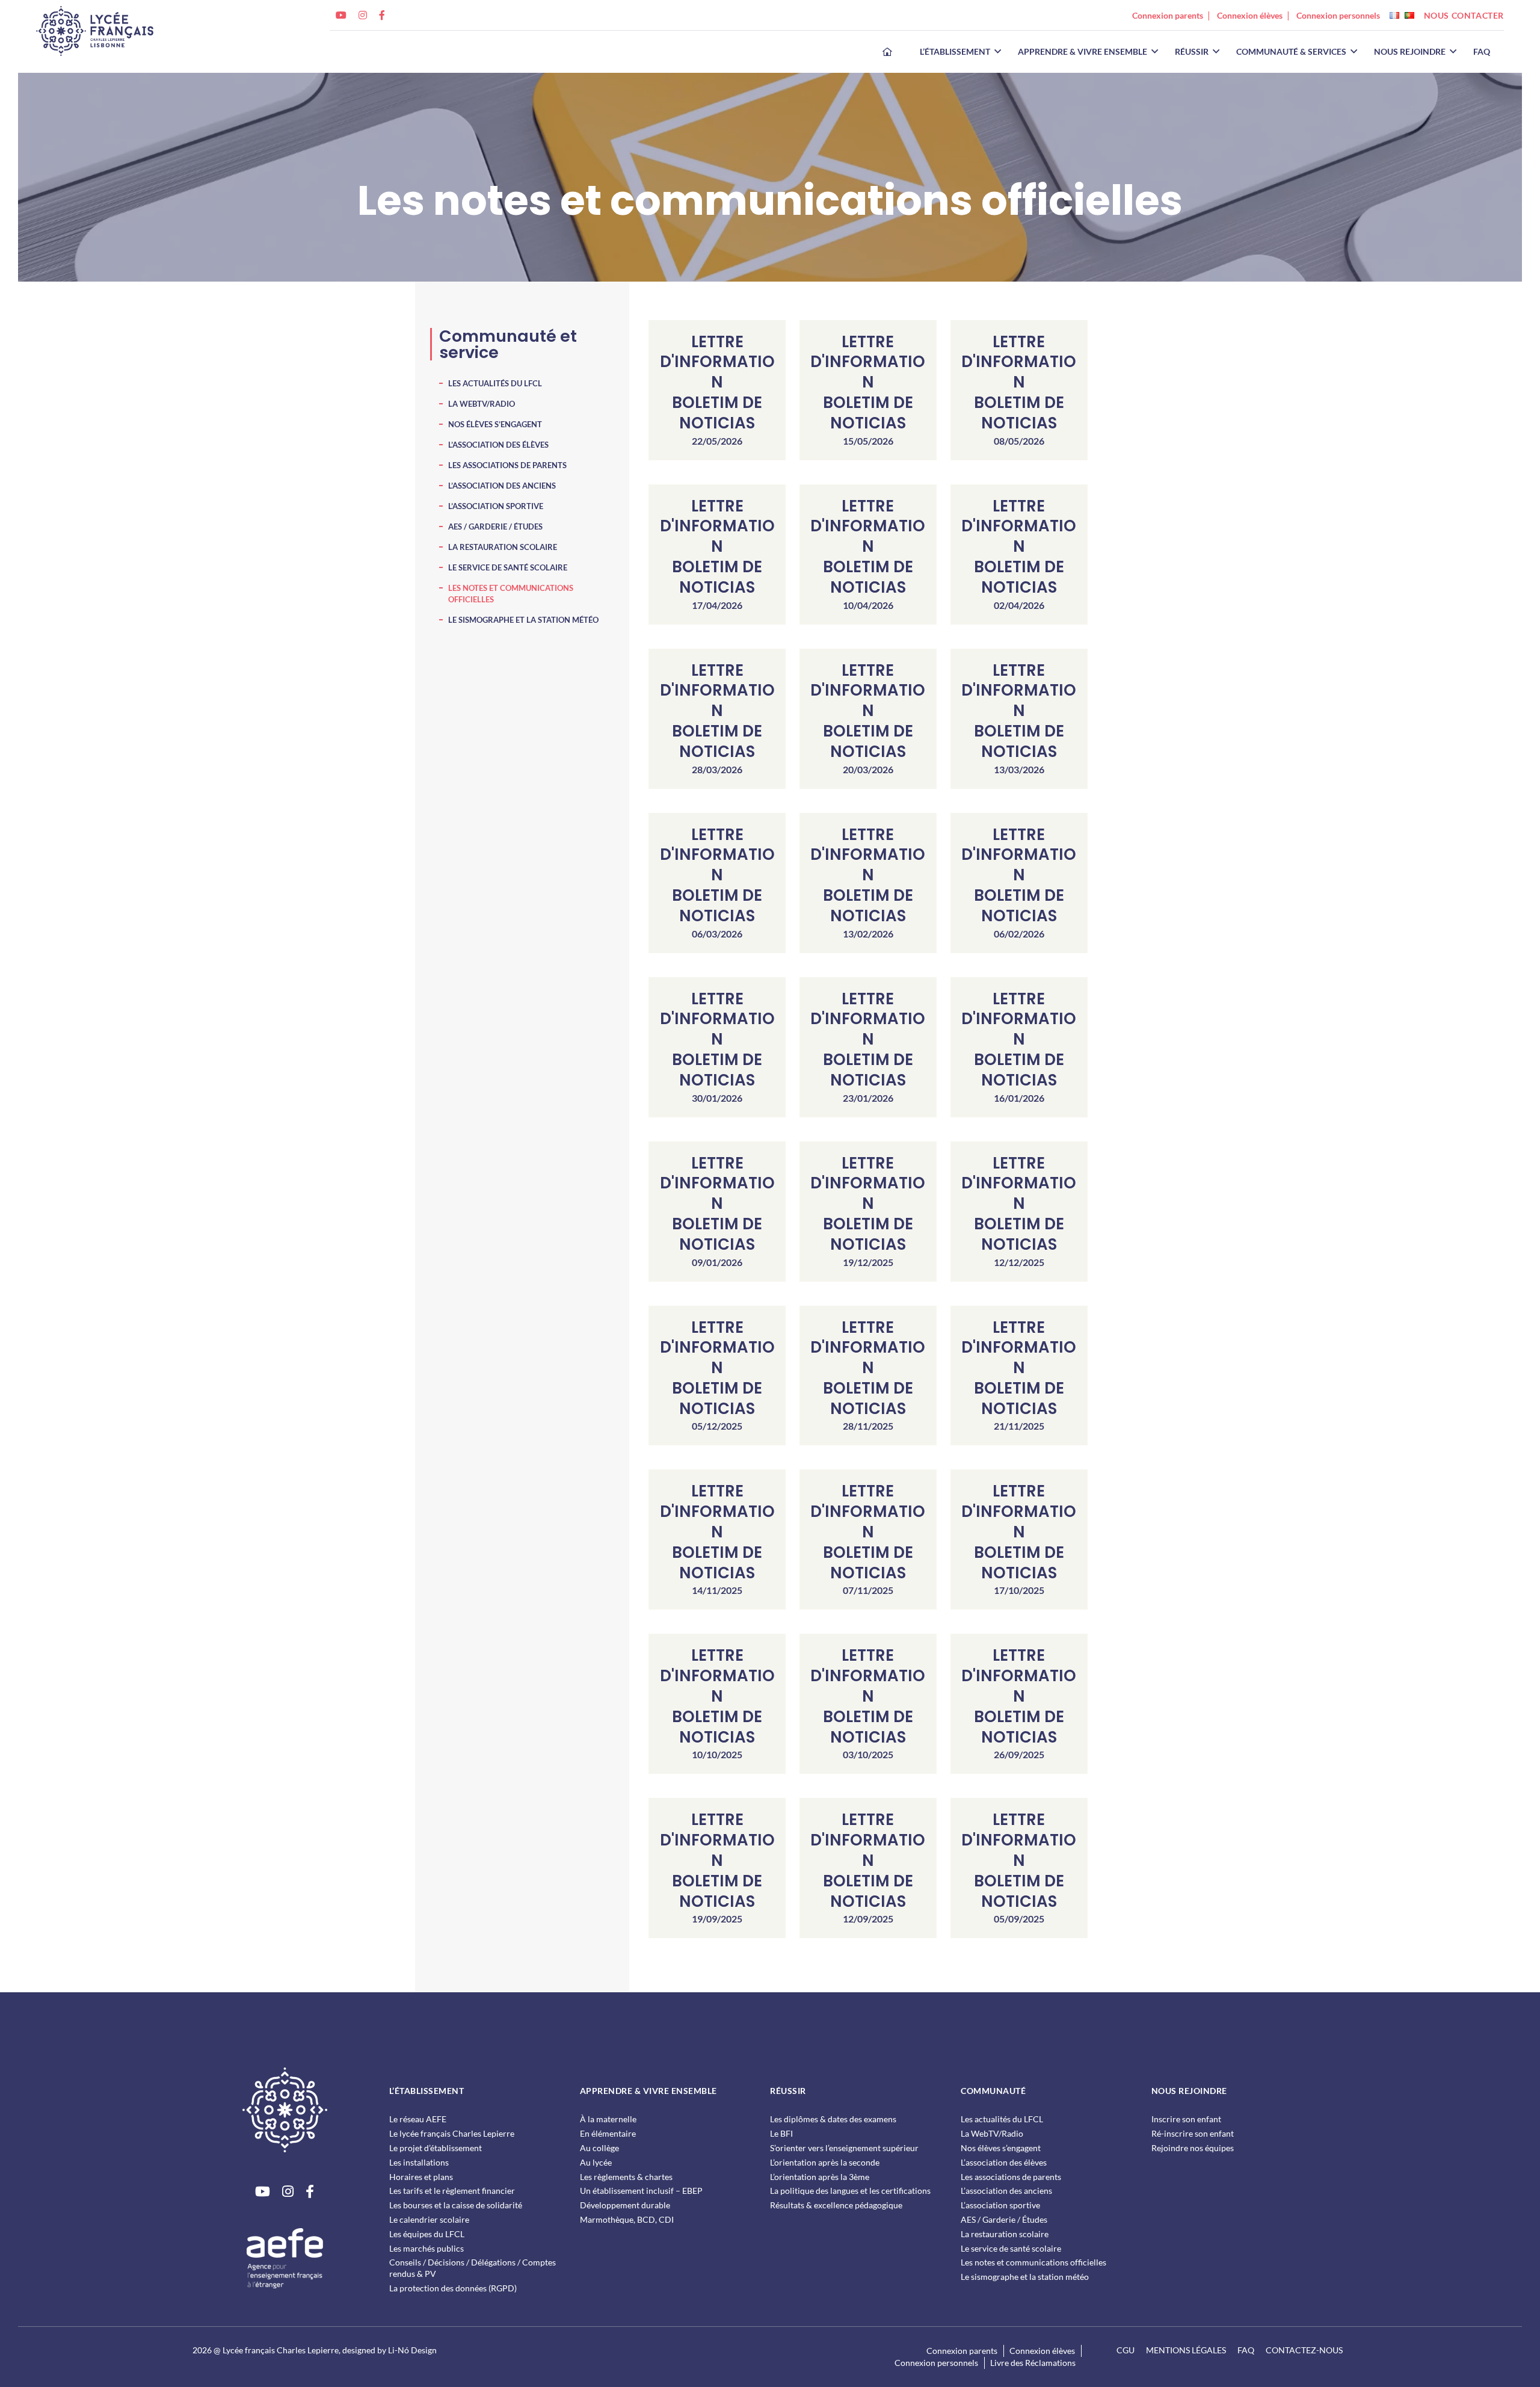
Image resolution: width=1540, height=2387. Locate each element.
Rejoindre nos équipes (1193, 2148)
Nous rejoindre (1410, 52)
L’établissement (955, 52)
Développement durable (625, 2205)
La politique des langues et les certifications (850, 2191)
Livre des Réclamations (1033, 2363)
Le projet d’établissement (436, 2148)
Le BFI (781, 2133)
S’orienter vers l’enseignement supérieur (844, 2148)
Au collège (599, 2148)
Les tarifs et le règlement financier (452, 2191)
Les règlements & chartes (626, 2177)
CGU (1126, 2350)
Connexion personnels (1338, 15)
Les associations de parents (507, 465)
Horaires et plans (421, 2177)
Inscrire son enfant (1186, 2119)
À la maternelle (608, 2119)
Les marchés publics (427, 2248)
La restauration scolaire (503, 547)
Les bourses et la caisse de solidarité (456, 2205)
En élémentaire (608, 2133)
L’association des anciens (502, 486)
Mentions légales (1186, 2350)
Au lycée (596, 2162)
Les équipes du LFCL (427, 2234)
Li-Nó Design (412, 2350)
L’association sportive (496, 506)
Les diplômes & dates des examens (833, 2119)
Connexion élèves (1250, 15)
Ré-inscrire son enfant (1193, 2133)
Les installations (419, 2162)
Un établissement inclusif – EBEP (641, 2191)
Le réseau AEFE (418, 2119)
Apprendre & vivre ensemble (1083, 52)
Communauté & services (1291, 52)
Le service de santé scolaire (508, 567)
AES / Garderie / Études (495, 526)
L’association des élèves (498, 445)
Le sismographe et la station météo (523, 620)
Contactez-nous (1304, 2350)
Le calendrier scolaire (429, 2219)
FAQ (1482, 52)
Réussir (1192, 52)
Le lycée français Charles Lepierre (452, 2133)
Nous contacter (1464, 15)
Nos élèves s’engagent (495, 424)
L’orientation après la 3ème (820, 2177)
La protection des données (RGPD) (453, 2288)
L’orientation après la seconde (825, 2162)
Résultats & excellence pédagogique (836, 2205)
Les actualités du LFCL (495, 383)
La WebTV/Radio (482, 404)
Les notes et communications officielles (1033, 2262)
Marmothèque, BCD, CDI (627, 2219)
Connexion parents (1168, 15)
